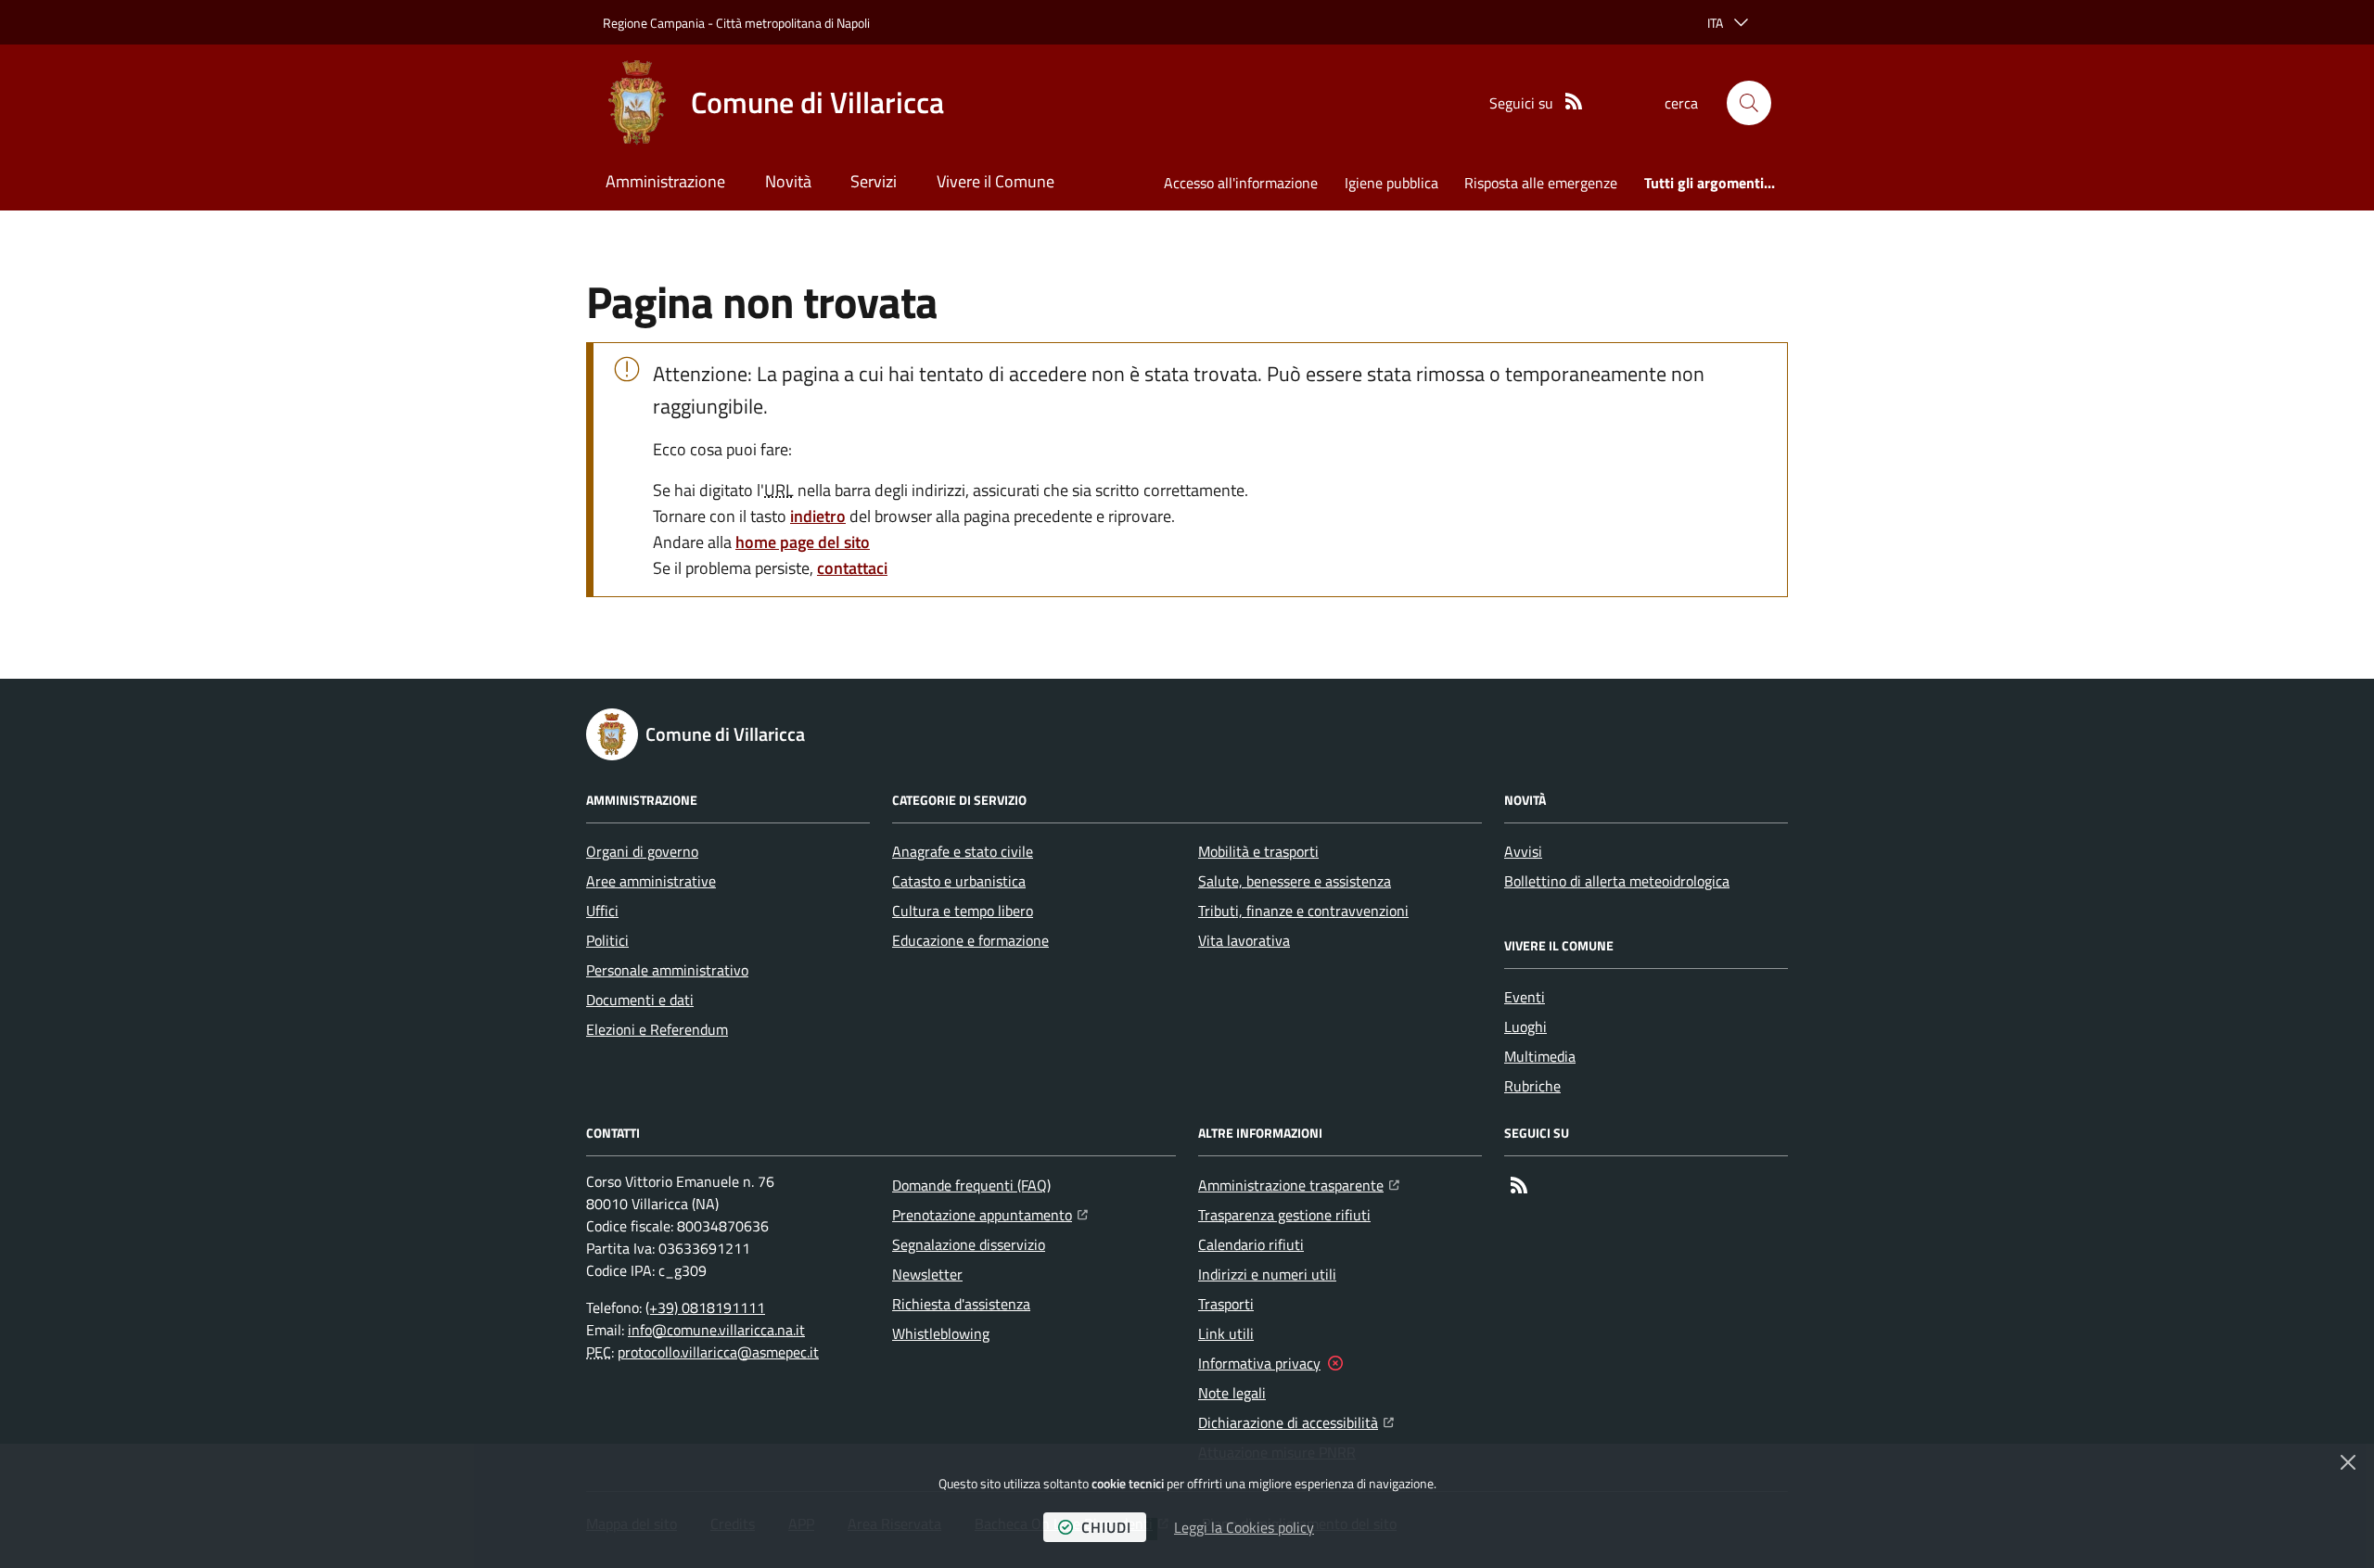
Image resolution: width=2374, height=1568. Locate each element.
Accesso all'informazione (1241, 183)
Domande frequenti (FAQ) (971, 1185)
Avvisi (1523, 851)
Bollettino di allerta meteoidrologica (1617, 881)
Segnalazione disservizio (969, 1244)
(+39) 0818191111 (705, 1307)
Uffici (602, 911)
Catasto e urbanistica (959, 881)
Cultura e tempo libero (963, 911)
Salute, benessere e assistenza (1295, 881)
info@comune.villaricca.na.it (716, 1330)
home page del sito (803, 542)
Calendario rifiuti (1251, 1244)
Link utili (1226, 1333)
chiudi (1106, 1527)
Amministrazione (665, 181)
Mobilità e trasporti (1258, 851)
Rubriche (1532, 1086)
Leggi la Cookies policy (1244, 1527)
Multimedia (1540, 1056)
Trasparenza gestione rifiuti (1284, 1215)
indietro (818, 516)
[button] (1749, 103)
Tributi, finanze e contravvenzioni (1303, 911)
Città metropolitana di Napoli (793, 23)
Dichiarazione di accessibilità (1296, 1422)
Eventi (1525, 997)
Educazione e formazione (970, 940)
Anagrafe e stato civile (963, 851)
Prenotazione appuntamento (990, 1214)
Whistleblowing (941, 1333)
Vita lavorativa (1244, 940)
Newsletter (927, 1274)
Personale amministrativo (667, 970)
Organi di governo (642, 851)
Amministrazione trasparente (1299, 1185)
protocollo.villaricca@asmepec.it (718, 1352)
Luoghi (1525, 1026)
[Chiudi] (2348, 1462)
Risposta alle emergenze (1541, 183)
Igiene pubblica (1391, 183)
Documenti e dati (640, 1000)
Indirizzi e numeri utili (1267, 1274)
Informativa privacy (1259, 1363)
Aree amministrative (651, 881)
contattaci (852, 568)
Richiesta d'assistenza (961, 1304)
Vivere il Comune (996, 181)
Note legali (1232, 1393)
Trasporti (1226, 1304)
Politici (607, 940)
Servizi (874, 181)
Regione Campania (654, 23)
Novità (788, 181)
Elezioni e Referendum (657, 1029)
